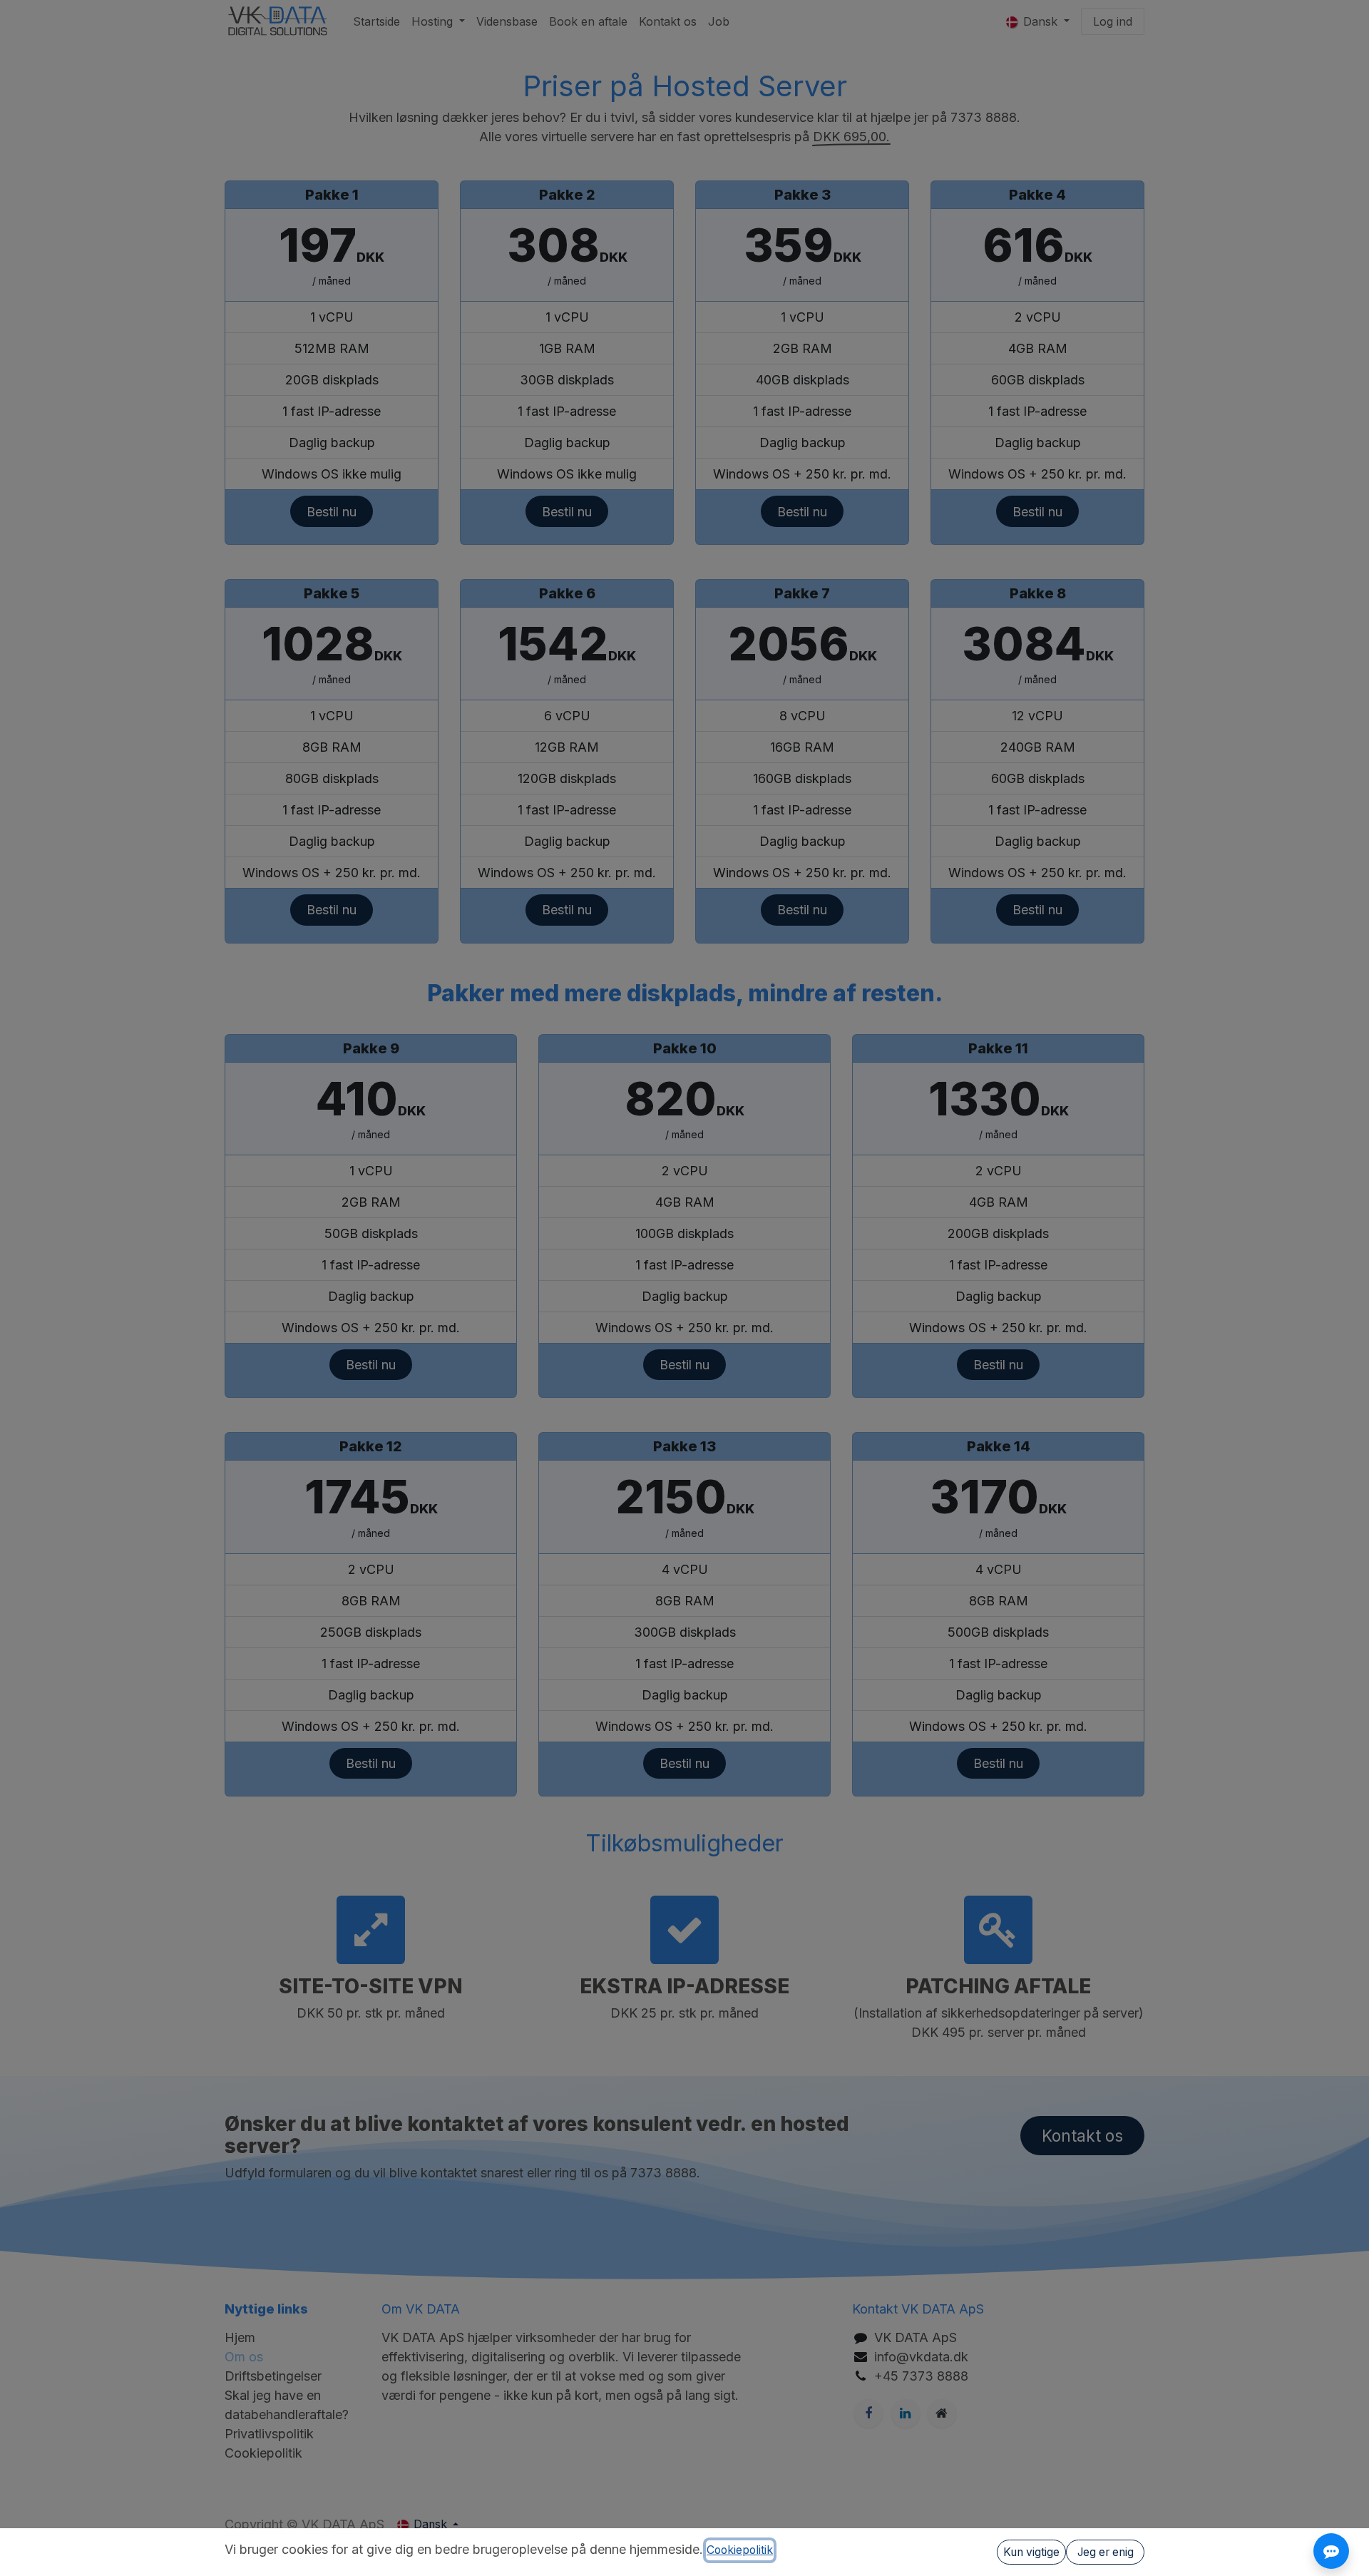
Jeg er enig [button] (1106, 2552)
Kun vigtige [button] (1031, 2552)
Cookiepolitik (740, 2550)
